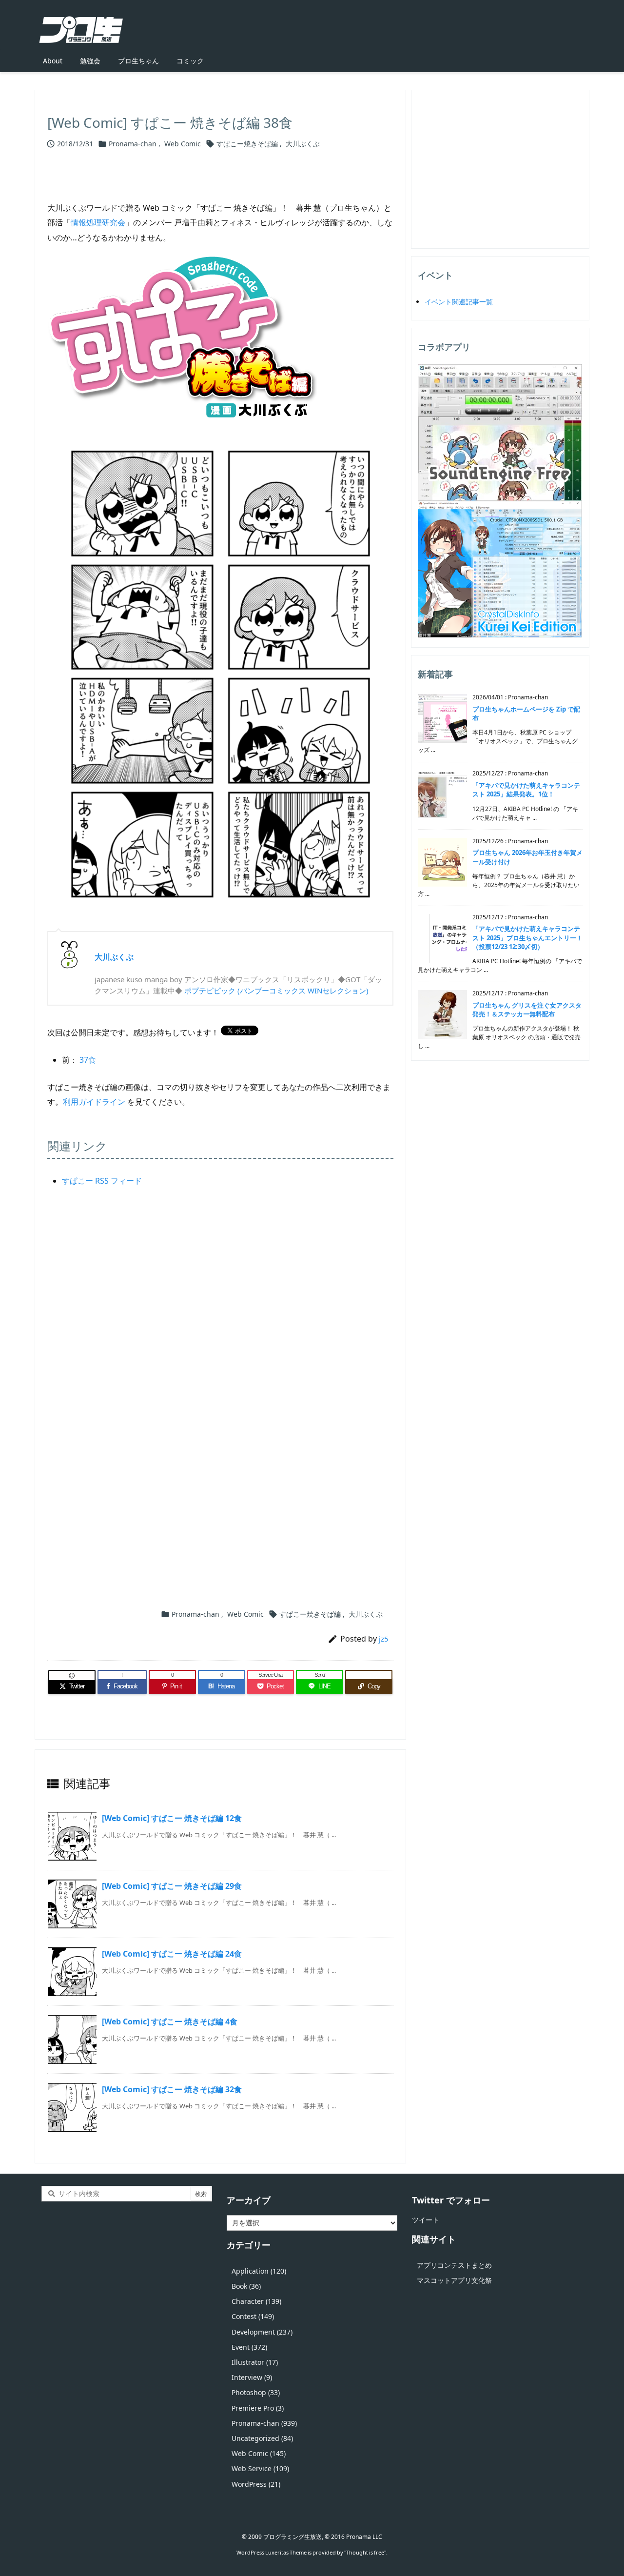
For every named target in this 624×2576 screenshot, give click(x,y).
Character (256, 2301)
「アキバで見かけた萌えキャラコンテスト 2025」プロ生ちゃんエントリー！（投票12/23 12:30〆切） (527, 937)
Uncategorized (262, 2438)
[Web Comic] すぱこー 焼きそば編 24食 (172, 1954)
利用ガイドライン (94, 1102)
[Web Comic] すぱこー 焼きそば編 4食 (170, 2021)
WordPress (256, 2484)
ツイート (426, 2220)
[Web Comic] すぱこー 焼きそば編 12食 (172, 1818)
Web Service (260, 2468)
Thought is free (365, 2552)
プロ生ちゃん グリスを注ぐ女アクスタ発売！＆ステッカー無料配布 (527, 1010)
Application (259, 2271)
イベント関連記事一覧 (459, 302)
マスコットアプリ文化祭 (454, 2280)
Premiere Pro (258, 2408)
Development (262, 2332)
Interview (252, 2377)
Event (249, 2347)
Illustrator (255, 2362)
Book (246, 2286)
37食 (88, 1060)
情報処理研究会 (98, 222)
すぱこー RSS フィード (102, 1181)
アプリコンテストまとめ (454, 2265)
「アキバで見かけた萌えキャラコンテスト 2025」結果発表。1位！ (526, 790)
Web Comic (183, 144)
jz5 (384, 1639)
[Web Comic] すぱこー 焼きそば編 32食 (172, 2089)
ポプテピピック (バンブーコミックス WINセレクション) (276, 991)
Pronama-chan (133, 144)
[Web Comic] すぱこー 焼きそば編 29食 (172, 1886)
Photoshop (256, 2392)
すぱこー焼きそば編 (247, 144)
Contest (253, 2316)
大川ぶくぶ (303, 144)
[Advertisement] (220, 1314)
